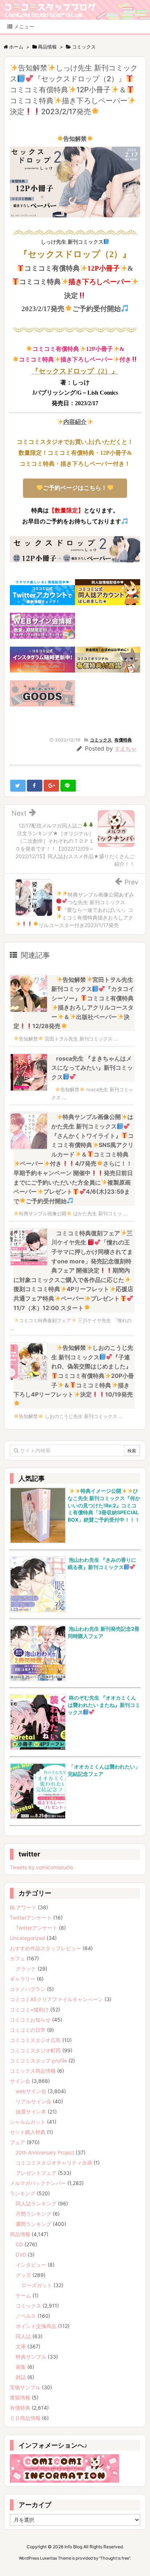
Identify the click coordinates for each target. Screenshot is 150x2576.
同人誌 (23, 2336)
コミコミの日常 (28, 2030)
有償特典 (123, 740)
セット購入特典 (28, 2132)
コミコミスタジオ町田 (35, 2050)
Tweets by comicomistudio (42, 1867)
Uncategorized (27, 1938)
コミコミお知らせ (30, 2020)
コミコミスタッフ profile (38, 2060)
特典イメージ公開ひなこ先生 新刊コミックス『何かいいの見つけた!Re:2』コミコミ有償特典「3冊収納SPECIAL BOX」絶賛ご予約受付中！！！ (104, 1505)
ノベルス (26, 2316)
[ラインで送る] (68, 786)
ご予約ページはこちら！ (75, 488)
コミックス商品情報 (33, 2071)
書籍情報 (20, 2397)
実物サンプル (25, 2387)
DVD (21, 2255)
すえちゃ (126, 749)
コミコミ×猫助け (29, 2009)
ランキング (23, 2193)
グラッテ (26, 1969)
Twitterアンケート (31, 1918)
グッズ (23, 2275)
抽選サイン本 (31, 2112)
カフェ (17, 1958)
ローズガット (37, 2285)
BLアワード (23, 1907)
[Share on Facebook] (35, 786)
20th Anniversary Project (45, 2152)
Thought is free (115, 2558)
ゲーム (23, 2295)
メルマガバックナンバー (38, 2183)
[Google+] (51, 786)
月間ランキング (33, 2214)
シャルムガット (28, 2122)
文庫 (21, 2346)
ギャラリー (23, 1979)
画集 (21, 2367)
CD (19, 2244)
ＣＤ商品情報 (25, 2418)
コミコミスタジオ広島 (35, 2040)
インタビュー (31, 2265)
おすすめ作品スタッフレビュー (46, 1948)
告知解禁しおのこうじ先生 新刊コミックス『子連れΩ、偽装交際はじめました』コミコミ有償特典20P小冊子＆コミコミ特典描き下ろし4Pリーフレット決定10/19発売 (74, 1371)
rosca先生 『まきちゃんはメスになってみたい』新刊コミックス (92, 1068)
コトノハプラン (28, 1989)
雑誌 (21, 2377)
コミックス (101, 740)
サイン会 (20, 2081)
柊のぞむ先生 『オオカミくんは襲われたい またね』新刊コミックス (104, 1705)
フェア (17, 2142)
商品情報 (20, 2234)
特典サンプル (31, 2357)
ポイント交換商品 (36, 2326)
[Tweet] (18, 786)
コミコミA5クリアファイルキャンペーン (56, 1999)
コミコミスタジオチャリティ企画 (54, 2163)
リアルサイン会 (33, 2101)
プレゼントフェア (36, 2173)
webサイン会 (31, 2091)
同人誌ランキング (36, 2203)
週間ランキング (33, 2224)
